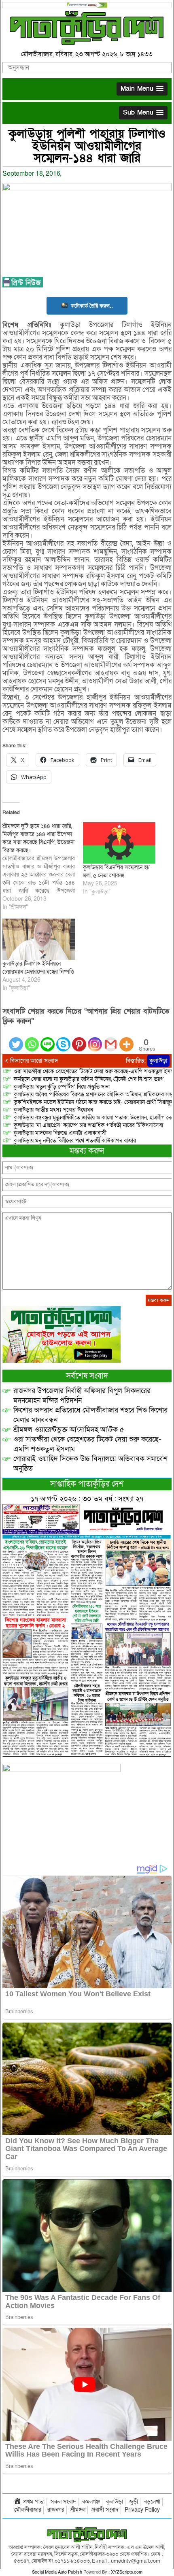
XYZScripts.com (127, 2572)
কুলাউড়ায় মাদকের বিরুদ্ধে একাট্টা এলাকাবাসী (60, 1133)
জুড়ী (134, 2502)
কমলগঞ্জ (91, 2502)
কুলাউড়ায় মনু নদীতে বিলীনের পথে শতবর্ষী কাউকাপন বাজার (75, 1141)
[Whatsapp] (32, 1039)
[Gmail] (111, 1039)
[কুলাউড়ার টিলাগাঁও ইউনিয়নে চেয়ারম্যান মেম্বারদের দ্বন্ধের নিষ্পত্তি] (39, 939)
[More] (126, 1039)
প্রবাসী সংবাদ (105, 2510)
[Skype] (63, 1039)
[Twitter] (16, 1039)
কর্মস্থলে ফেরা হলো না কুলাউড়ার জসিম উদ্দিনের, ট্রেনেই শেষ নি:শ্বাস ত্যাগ (89, 1079)
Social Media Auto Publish (57, 2572)
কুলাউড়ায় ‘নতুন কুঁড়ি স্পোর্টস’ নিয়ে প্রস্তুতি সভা (62, 1087)
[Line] (48, 1039)
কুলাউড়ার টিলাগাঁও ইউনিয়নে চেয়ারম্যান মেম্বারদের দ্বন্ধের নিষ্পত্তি (38, 968)
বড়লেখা (152, 2502)
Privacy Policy (142, 2510)
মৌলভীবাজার (28, 2510)
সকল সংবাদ (63, 2502)
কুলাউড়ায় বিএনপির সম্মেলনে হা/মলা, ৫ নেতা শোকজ (116, 871)
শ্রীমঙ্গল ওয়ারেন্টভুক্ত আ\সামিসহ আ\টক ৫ (69, 1430)
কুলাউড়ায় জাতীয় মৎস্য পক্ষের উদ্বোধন (53, 1110)
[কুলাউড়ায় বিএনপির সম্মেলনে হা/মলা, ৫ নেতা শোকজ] (119, 843)
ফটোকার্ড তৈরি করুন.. (92, 305)
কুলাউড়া (158, 1061)
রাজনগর (56, 2510)
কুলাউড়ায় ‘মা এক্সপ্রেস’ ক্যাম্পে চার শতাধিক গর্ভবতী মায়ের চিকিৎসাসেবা (88, 1125)
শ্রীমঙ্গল (78, 2510)
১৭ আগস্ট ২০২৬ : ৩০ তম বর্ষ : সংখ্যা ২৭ (87, 1499)
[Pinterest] (79, 1039)
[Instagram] (95, 1039)
